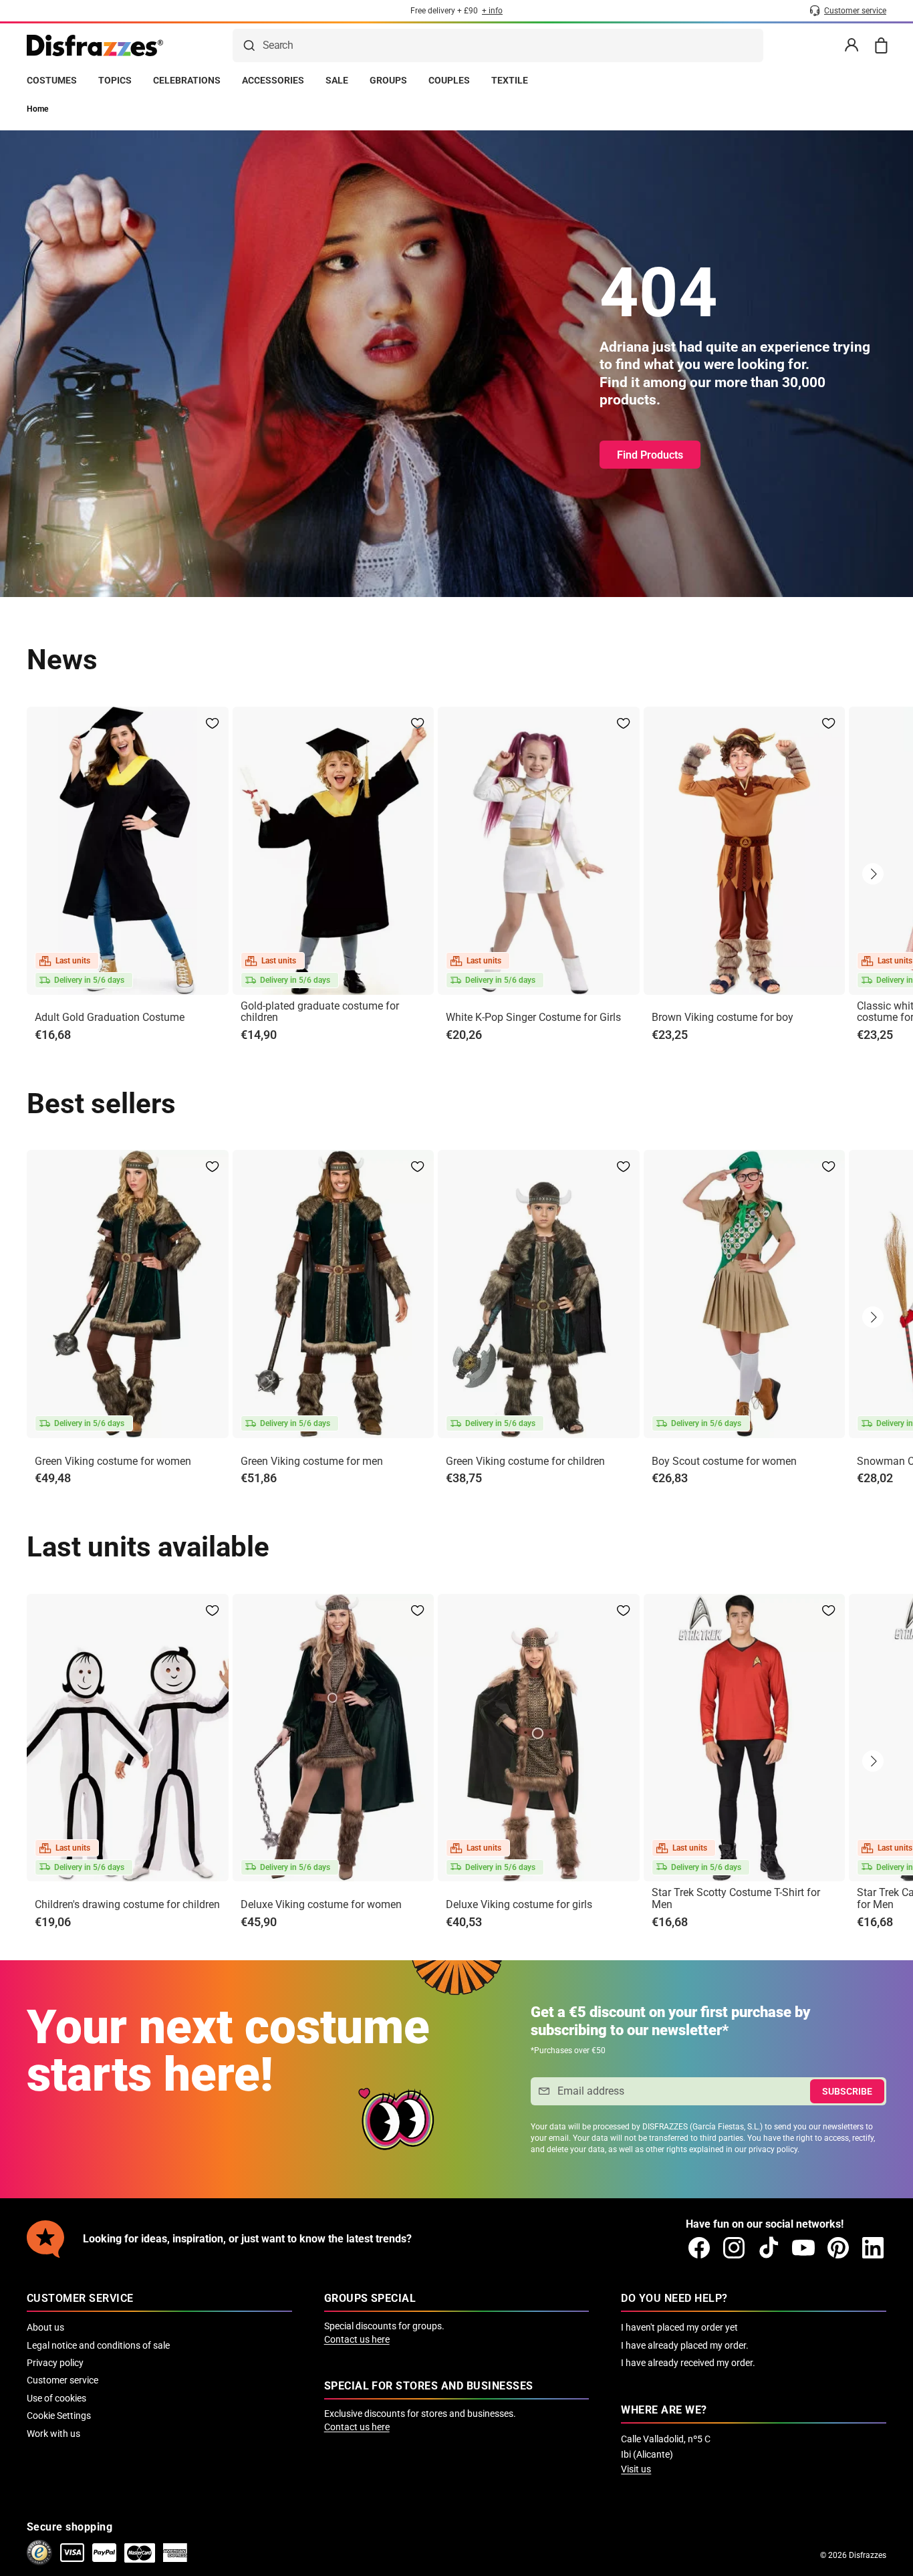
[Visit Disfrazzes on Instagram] (734, 2248)
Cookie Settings (59, 2416)
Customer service (62, 2380)
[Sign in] (852, 45)
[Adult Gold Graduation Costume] (128, 851)
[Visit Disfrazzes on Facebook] (699, 2248)
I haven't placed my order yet (679, 2327)
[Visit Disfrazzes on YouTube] (803, 2248)
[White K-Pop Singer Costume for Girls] (539, 851)
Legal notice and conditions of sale (98, 2345)
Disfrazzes (868, 2555)
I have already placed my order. (685, 2345)
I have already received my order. (688, 2363)
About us (45, 2327)
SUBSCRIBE (847, 2091)
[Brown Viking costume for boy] (745, 851)
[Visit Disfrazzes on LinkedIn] (873, 2248)
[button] (873, 874)
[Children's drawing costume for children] (128, 1738)
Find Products (650, 455)
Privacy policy (55, 2363)
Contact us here (357, 2339)
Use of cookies (56, 2398)
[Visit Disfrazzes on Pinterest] (838, 2248)
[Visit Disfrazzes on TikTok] (769, 2248)
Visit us (636, 2469)
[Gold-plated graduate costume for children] (334, 851)
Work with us (53, 2434)
